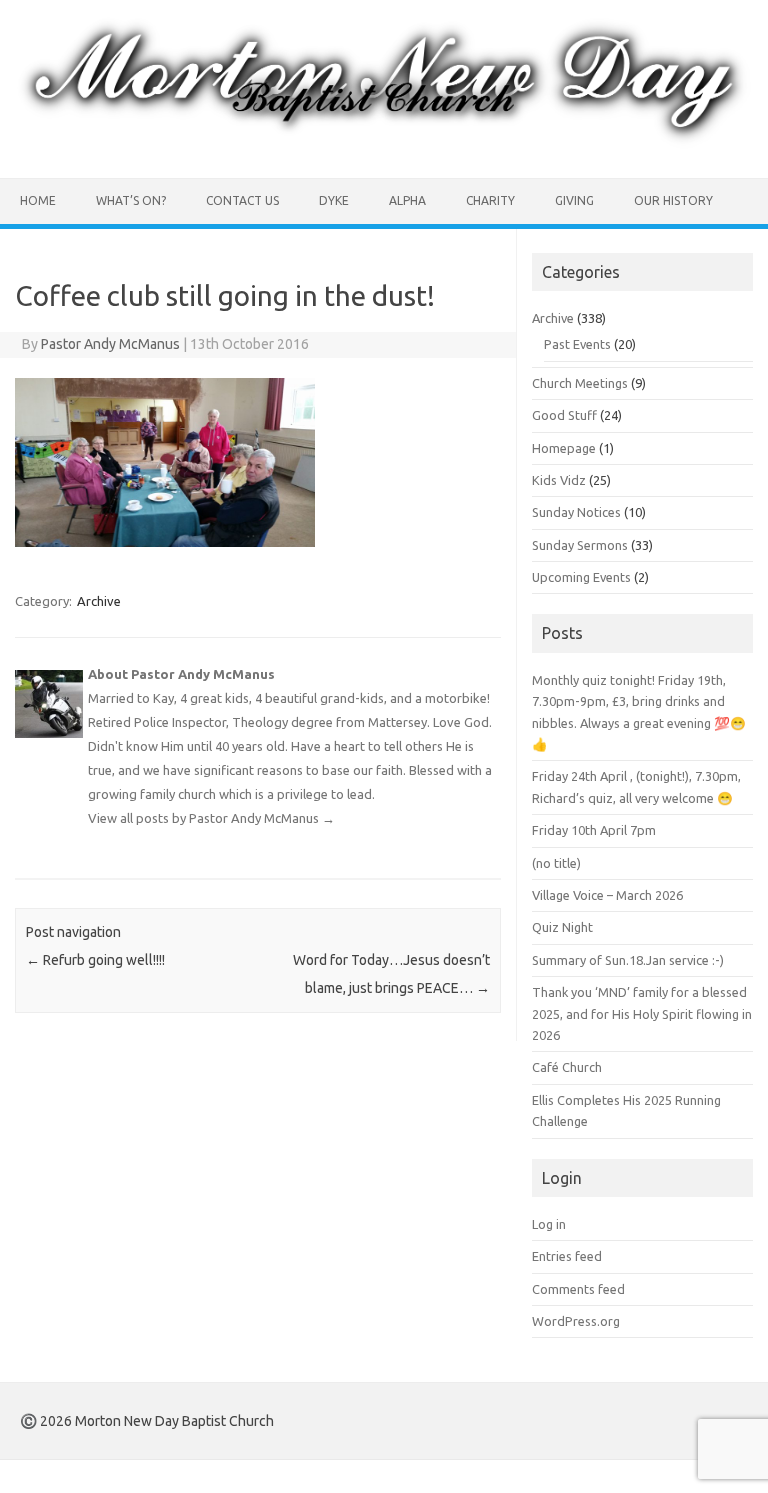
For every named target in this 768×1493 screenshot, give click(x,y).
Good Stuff (564, 415)
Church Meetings (580, 383)
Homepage (564, 448)
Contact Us (242, 200)
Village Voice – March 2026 (607, 895)
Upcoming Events (581, 577)
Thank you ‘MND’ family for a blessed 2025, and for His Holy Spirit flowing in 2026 (642, 1013)
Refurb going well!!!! (95, 960)
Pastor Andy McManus (110, 344)
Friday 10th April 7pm (594, 830)
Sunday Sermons (580, 545)
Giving (574, 200)
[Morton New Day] (384, 144)
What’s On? (131, 200)
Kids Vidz (559, 480)
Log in (549, 1224)
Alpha (407, 200)
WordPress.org (576, 1321)
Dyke (334, 200)
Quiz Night (562, 927)
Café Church (567, 1067)
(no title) (556, 863)
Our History (673, 200)
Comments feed (578, 1289)
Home (38, 200)
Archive (99, 601)
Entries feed (567, 1256)
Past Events (577, 344)
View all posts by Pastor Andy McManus (211, 818)
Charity (490, 200)
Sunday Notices (576, 512)
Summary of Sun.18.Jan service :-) (628, 960)
